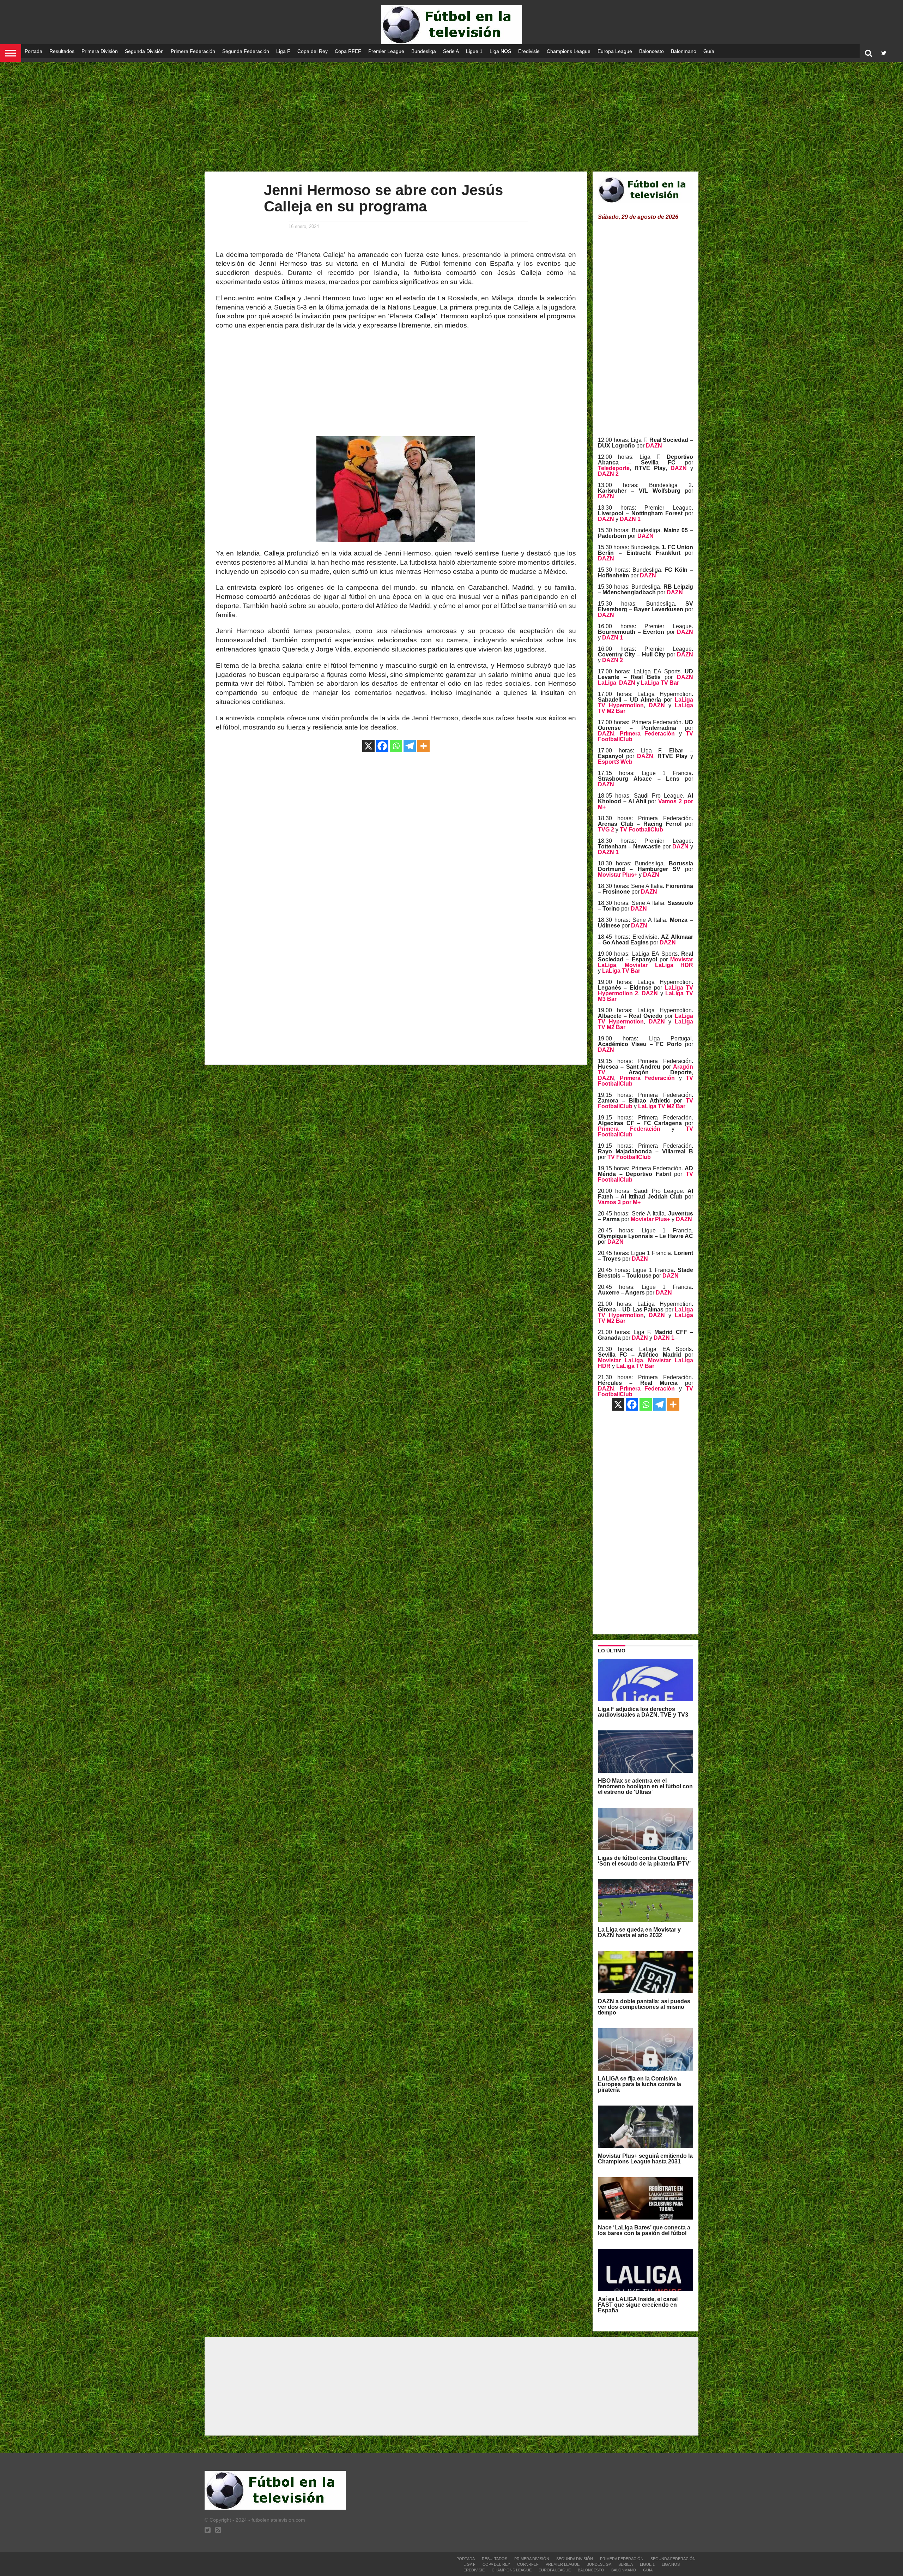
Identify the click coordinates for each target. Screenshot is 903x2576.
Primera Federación (193, 51)
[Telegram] (410, 746)
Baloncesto (652, 51)
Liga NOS (500, 51)
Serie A (451, 51)
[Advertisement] (451, 116)
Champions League (569, 51)
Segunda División (144, 51)
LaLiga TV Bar (660, 683)
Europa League (615, 51)
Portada (34, 51)
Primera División (100, 51)
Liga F (283, 51)
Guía (709, 51)
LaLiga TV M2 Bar (662, 1106)
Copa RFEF (348, 51)
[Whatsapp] (396, 746)
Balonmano (684, 51)
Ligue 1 (474, 51)
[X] (368, 746)
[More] (423, 746)
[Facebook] (382, 746)
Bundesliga (424, 51)
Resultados (62, 51)
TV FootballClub (641, 830)
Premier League (386, 51)
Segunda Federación (246, 51)
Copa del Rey (313, 51)
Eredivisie (529, 51)
